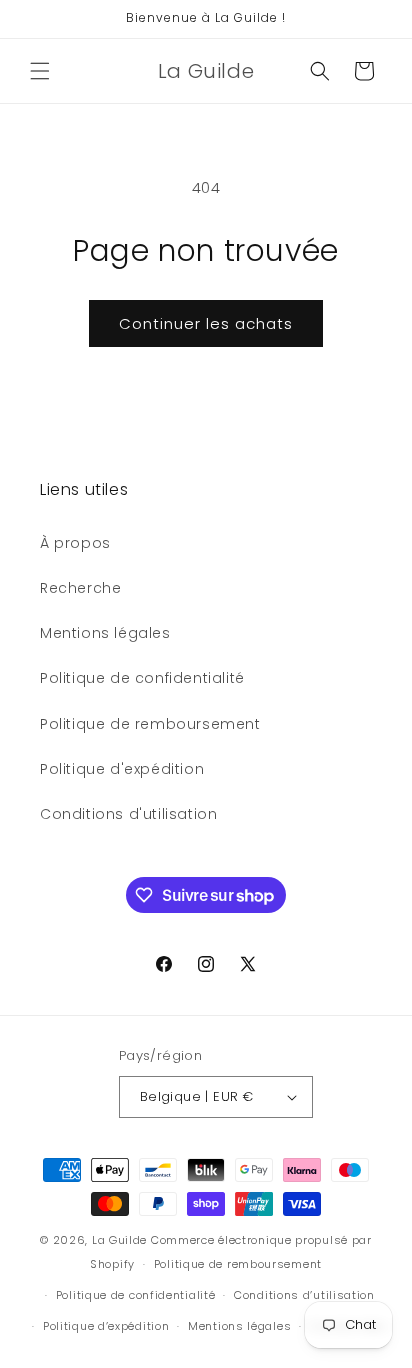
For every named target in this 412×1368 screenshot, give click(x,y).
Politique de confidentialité (142, 678)
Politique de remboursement (150, 724)
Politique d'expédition (122, 769)
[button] (40, 71)
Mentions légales (105, 633)
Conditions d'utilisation (128, 814)
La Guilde (119, 1240)
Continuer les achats (206, 323)
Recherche (80, 588)
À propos (75, 543)
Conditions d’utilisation (304, 1295)
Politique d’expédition (106, 1326)
